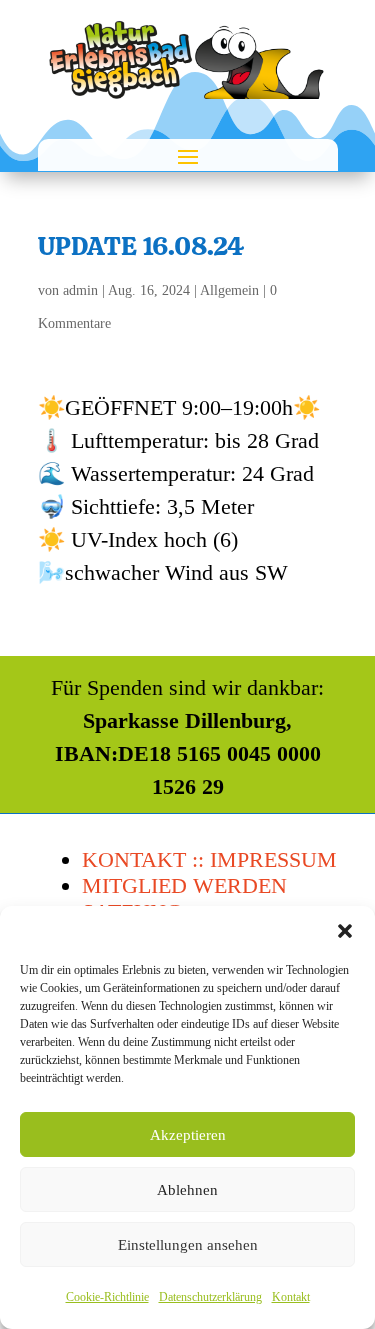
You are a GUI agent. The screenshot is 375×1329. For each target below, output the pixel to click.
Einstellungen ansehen (188, 1245)
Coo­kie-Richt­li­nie (107, 1297)
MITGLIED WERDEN (184, 885)
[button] (345, 931)
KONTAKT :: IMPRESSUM (209, 859)
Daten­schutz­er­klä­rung (210, 1297)
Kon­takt (291, 1297)
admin (80, 290)
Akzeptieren (188, 1135)
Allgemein (229, 290)
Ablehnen (187, 1190)
